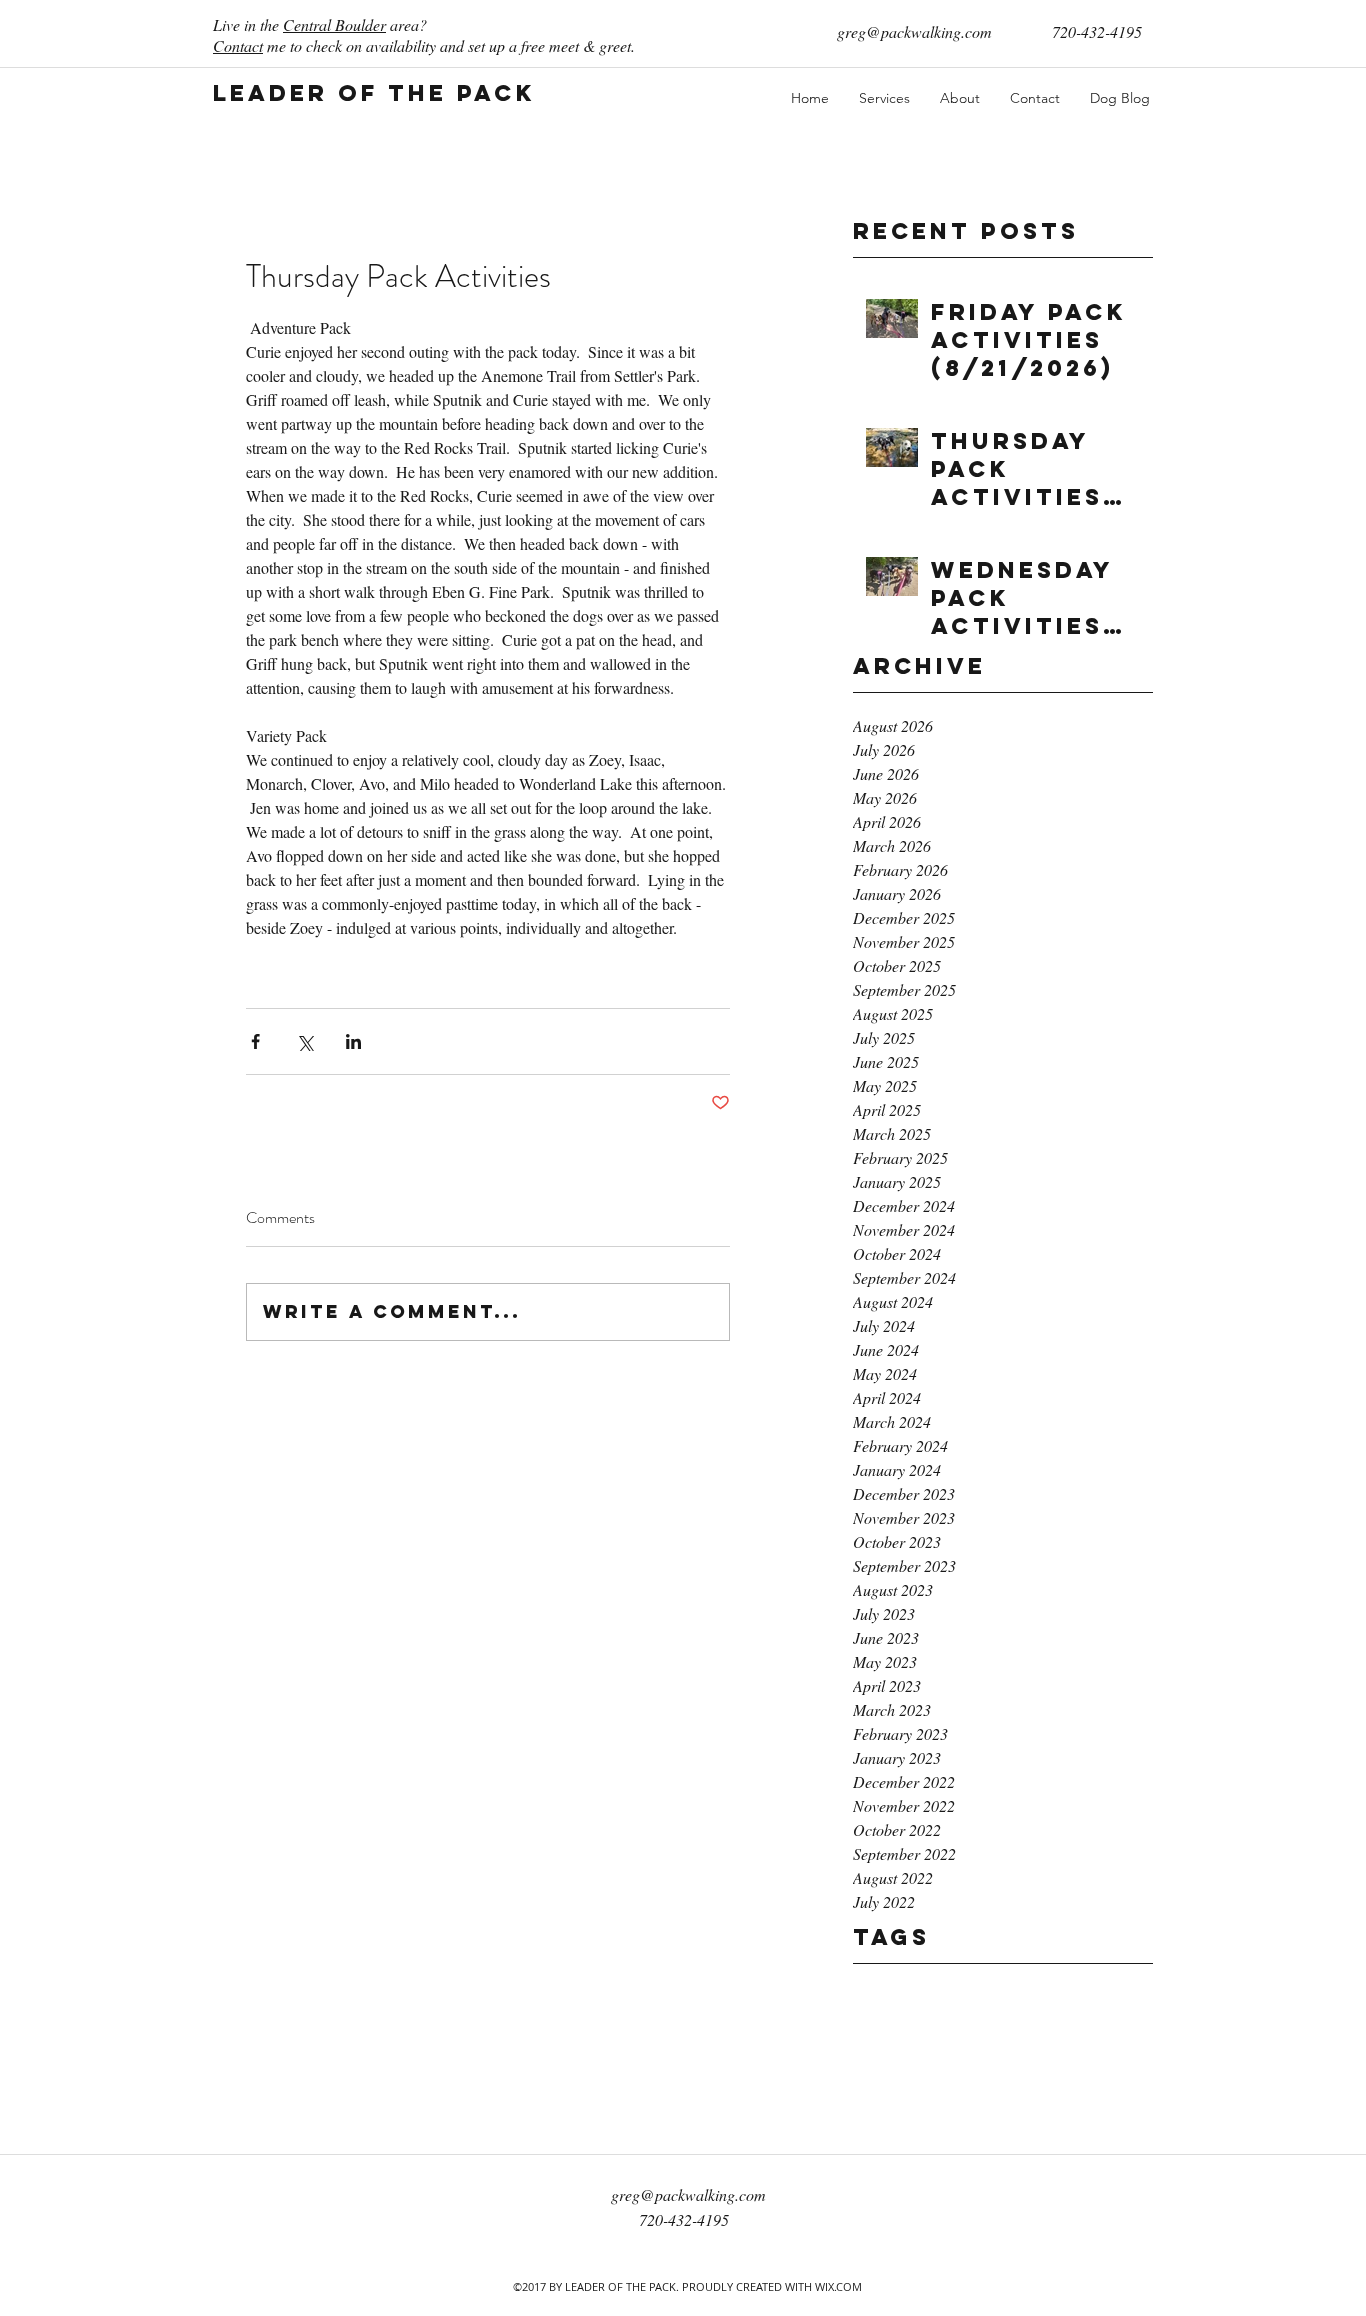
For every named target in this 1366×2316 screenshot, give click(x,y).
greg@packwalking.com (914, 31)
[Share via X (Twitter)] (304, 1041)
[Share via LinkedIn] (353, 1041)
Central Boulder (334, 24)
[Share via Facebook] (255, 1041)
